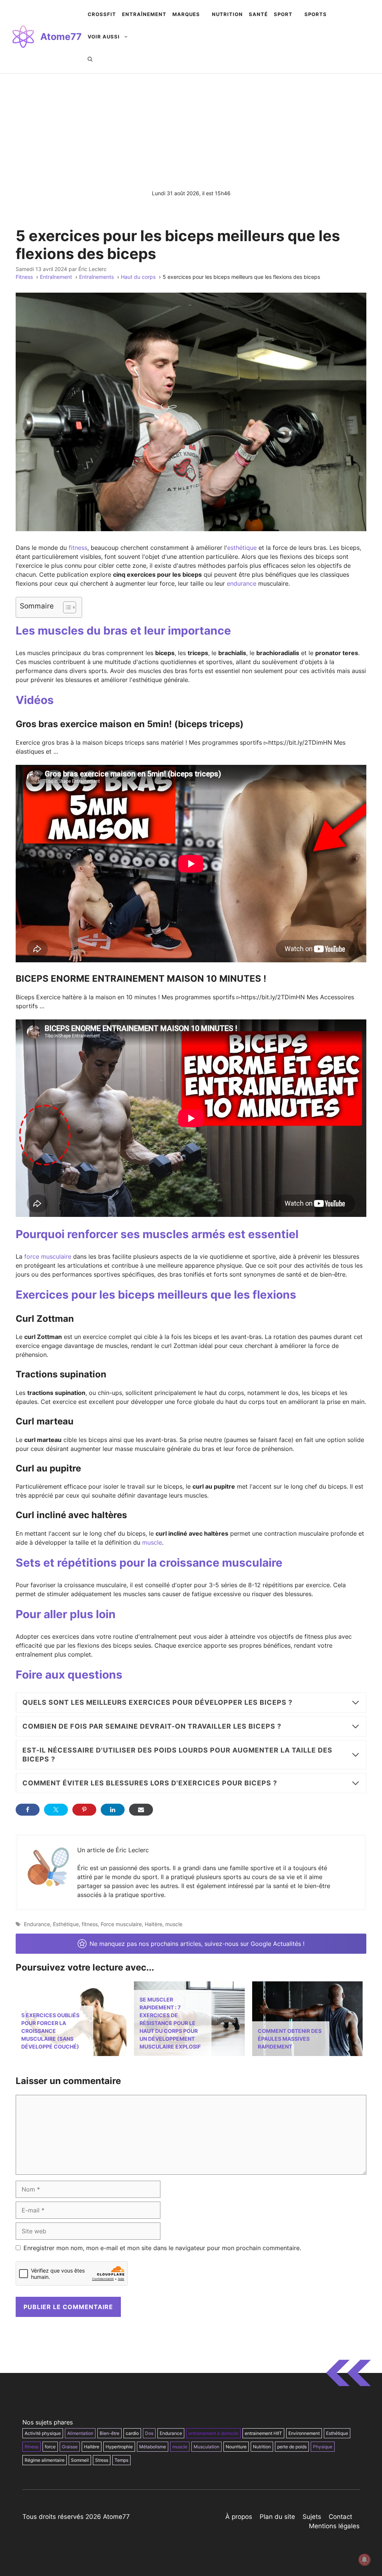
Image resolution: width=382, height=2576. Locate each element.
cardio (132, 2433)
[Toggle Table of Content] (66, 607)
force (50, 2447)
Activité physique (43, 2433)
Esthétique (66, 1924)
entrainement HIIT (263, 2433)
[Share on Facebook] (28, 1810)
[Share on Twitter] (56, 1810)
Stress (102, 2460)
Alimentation (80, 2433)
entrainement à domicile (213, 2433)
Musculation (206, 2447)
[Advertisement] (191, 130)
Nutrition (262, 2447)
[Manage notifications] (364, 2560)
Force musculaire (121, 1924)
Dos (149, 2433)
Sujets (312, 2517)
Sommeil (80, 2460)
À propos (239, 2517)
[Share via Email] (141, 1810)
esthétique (242, 548)
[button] (90, 59)
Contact (340, 2517)
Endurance (37, 1924)
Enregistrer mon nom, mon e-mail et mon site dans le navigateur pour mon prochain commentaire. (162, 2248)
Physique (323, 2447)
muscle (152, 1542)
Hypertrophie (119, 2447)
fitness (78, 548)
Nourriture (236, 2447)
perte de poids (292, 2447)
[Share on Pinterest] (84, 1810)
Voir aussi (104, 37)
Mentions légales (334, 2526)
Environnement (304, 2433)
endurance (242, 583)
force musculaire (48, 1256)
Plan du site (277, 2517)
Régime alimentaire (45, 2460)
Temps (121, 2460)
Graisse (70, 2447)
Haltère (154, 1924)
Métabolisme (153, 2447)
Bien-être (109, 2433)
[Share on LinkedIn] (113, 1810)
